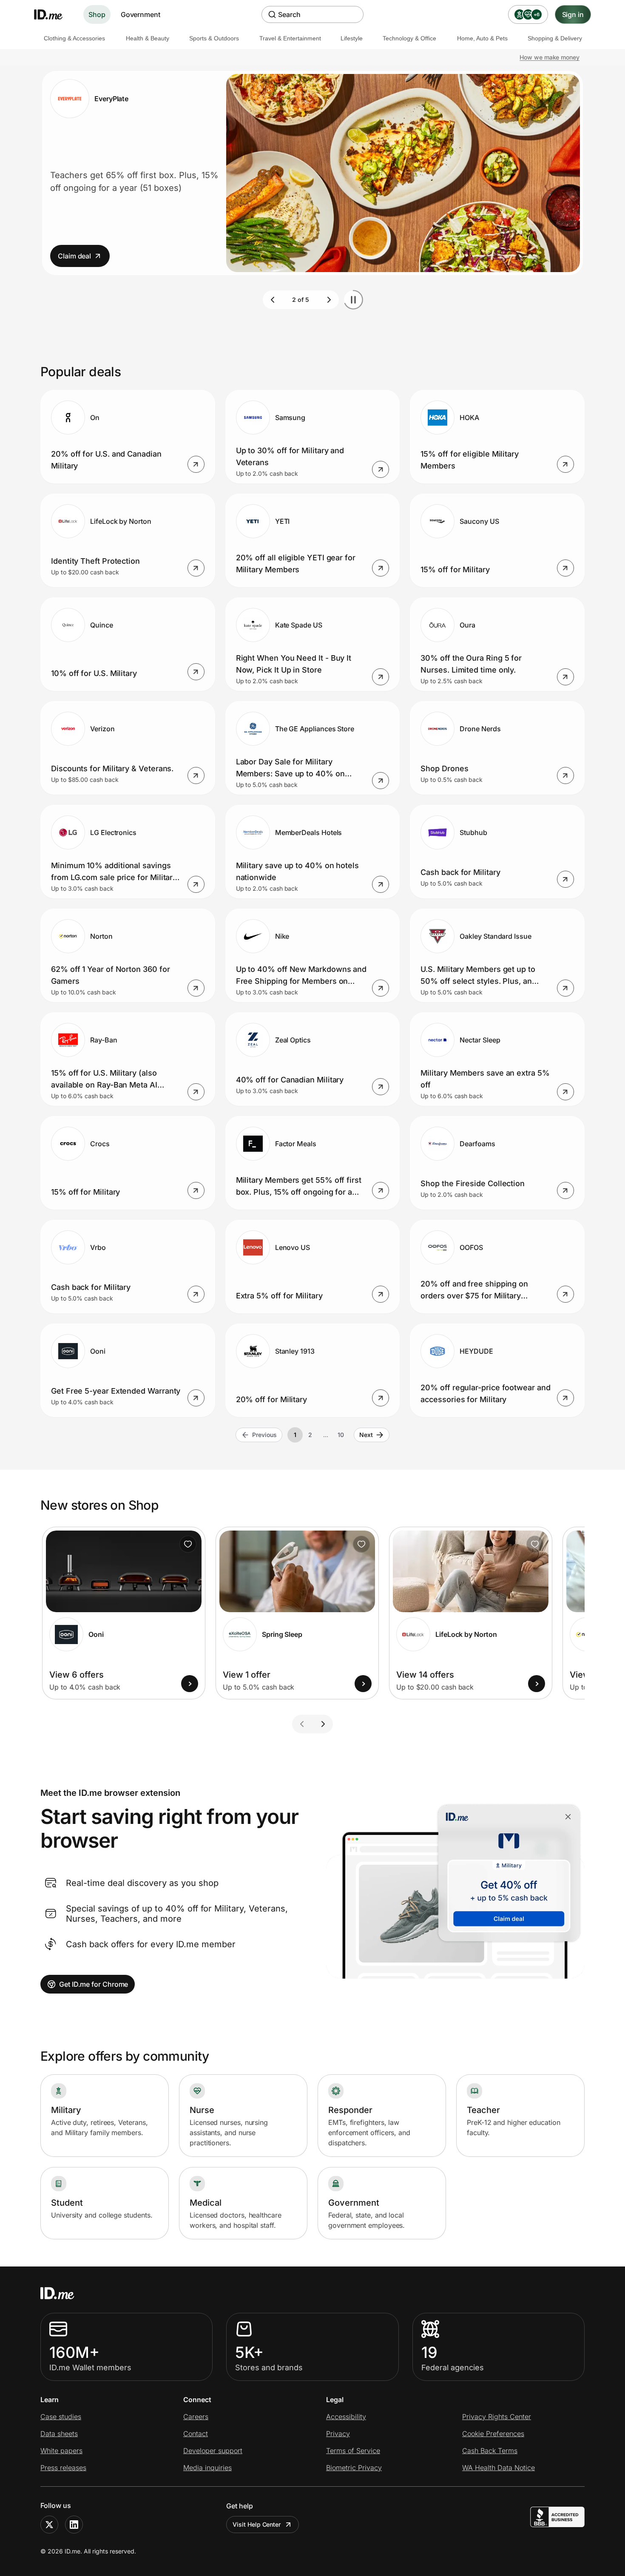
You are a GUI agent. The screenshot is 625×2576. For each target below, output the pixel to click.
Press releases (63, 2468)
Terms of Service (353, 2451)
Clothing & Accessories (74, 38)
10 (341, 1435)
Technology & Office (409, 38)
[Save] (188, 1544)
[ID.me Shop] (54, 14)
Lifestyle (352, 38)
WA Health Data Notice (499, 2468)
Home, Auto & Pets (482, 38)
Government (141, 14)
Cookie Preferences (493, 2434)
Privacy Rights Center (497, 2417)
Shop (97, 14)
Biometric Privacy (354, 2468)
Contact (196, 2434)
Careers (196, 2417)
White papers (61, 2451)
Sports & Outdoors (214, 38)
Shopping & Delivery (555, 38)
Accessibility (346, 2417)
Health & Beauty (148, 38)
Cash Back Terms (490, 2451)
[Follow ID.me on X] (49, 2525)
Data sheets (59, 2434)
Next (366, 1435)
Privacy (338, 2434)
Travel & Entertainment (290, 38)
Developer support (213, 2451)
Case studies (61, 2417)
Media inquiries (207, 2468)
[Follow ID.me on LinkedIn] (74, 2525)
